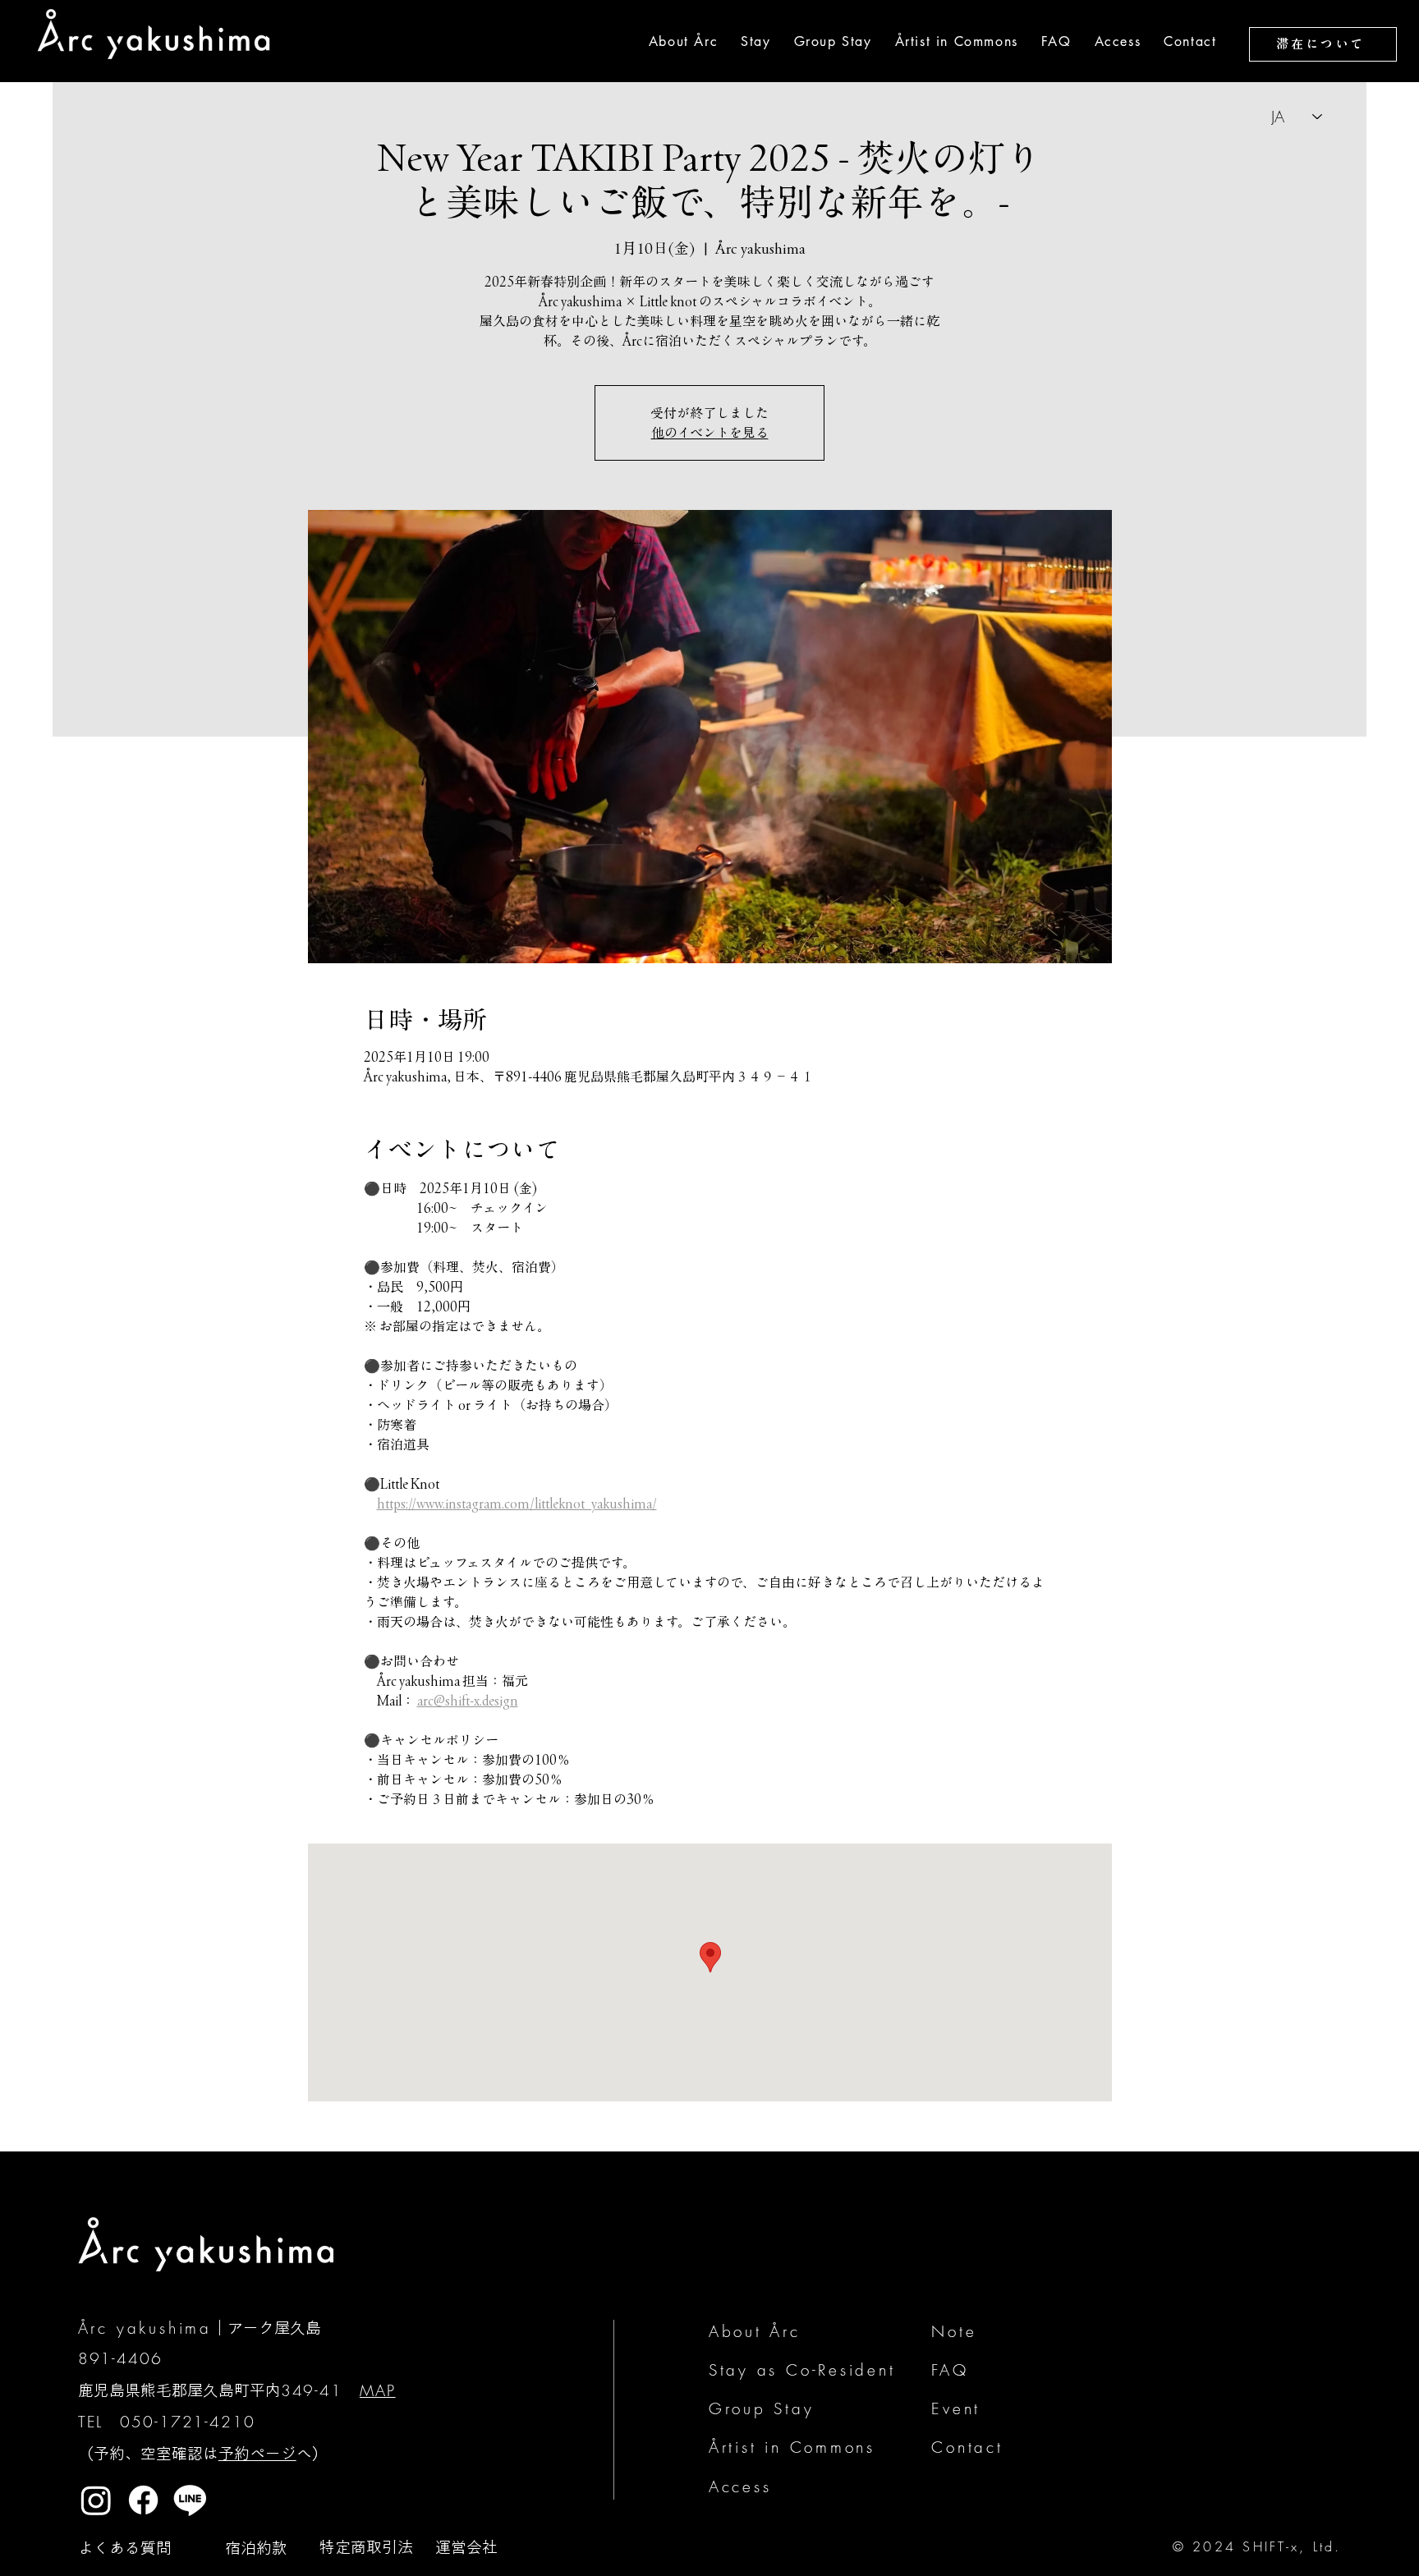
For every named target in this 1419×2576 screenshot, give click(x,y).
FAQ (950, 2370)
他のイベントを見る (710, 433)
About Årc (755, 2331)
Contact (967, 2447)
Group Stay (762, 2408)
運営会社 (466, 2547)
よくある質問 (125, 2548)
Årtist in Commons (792, 2447)
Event (956, 2408)
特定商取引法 (366, 2547)
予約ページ (257, 2453)
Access (740, 2486)
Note (954, 2331)
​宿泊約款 (256, 2548)
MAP (378, 2390)
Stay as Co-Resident (802, 2370)
